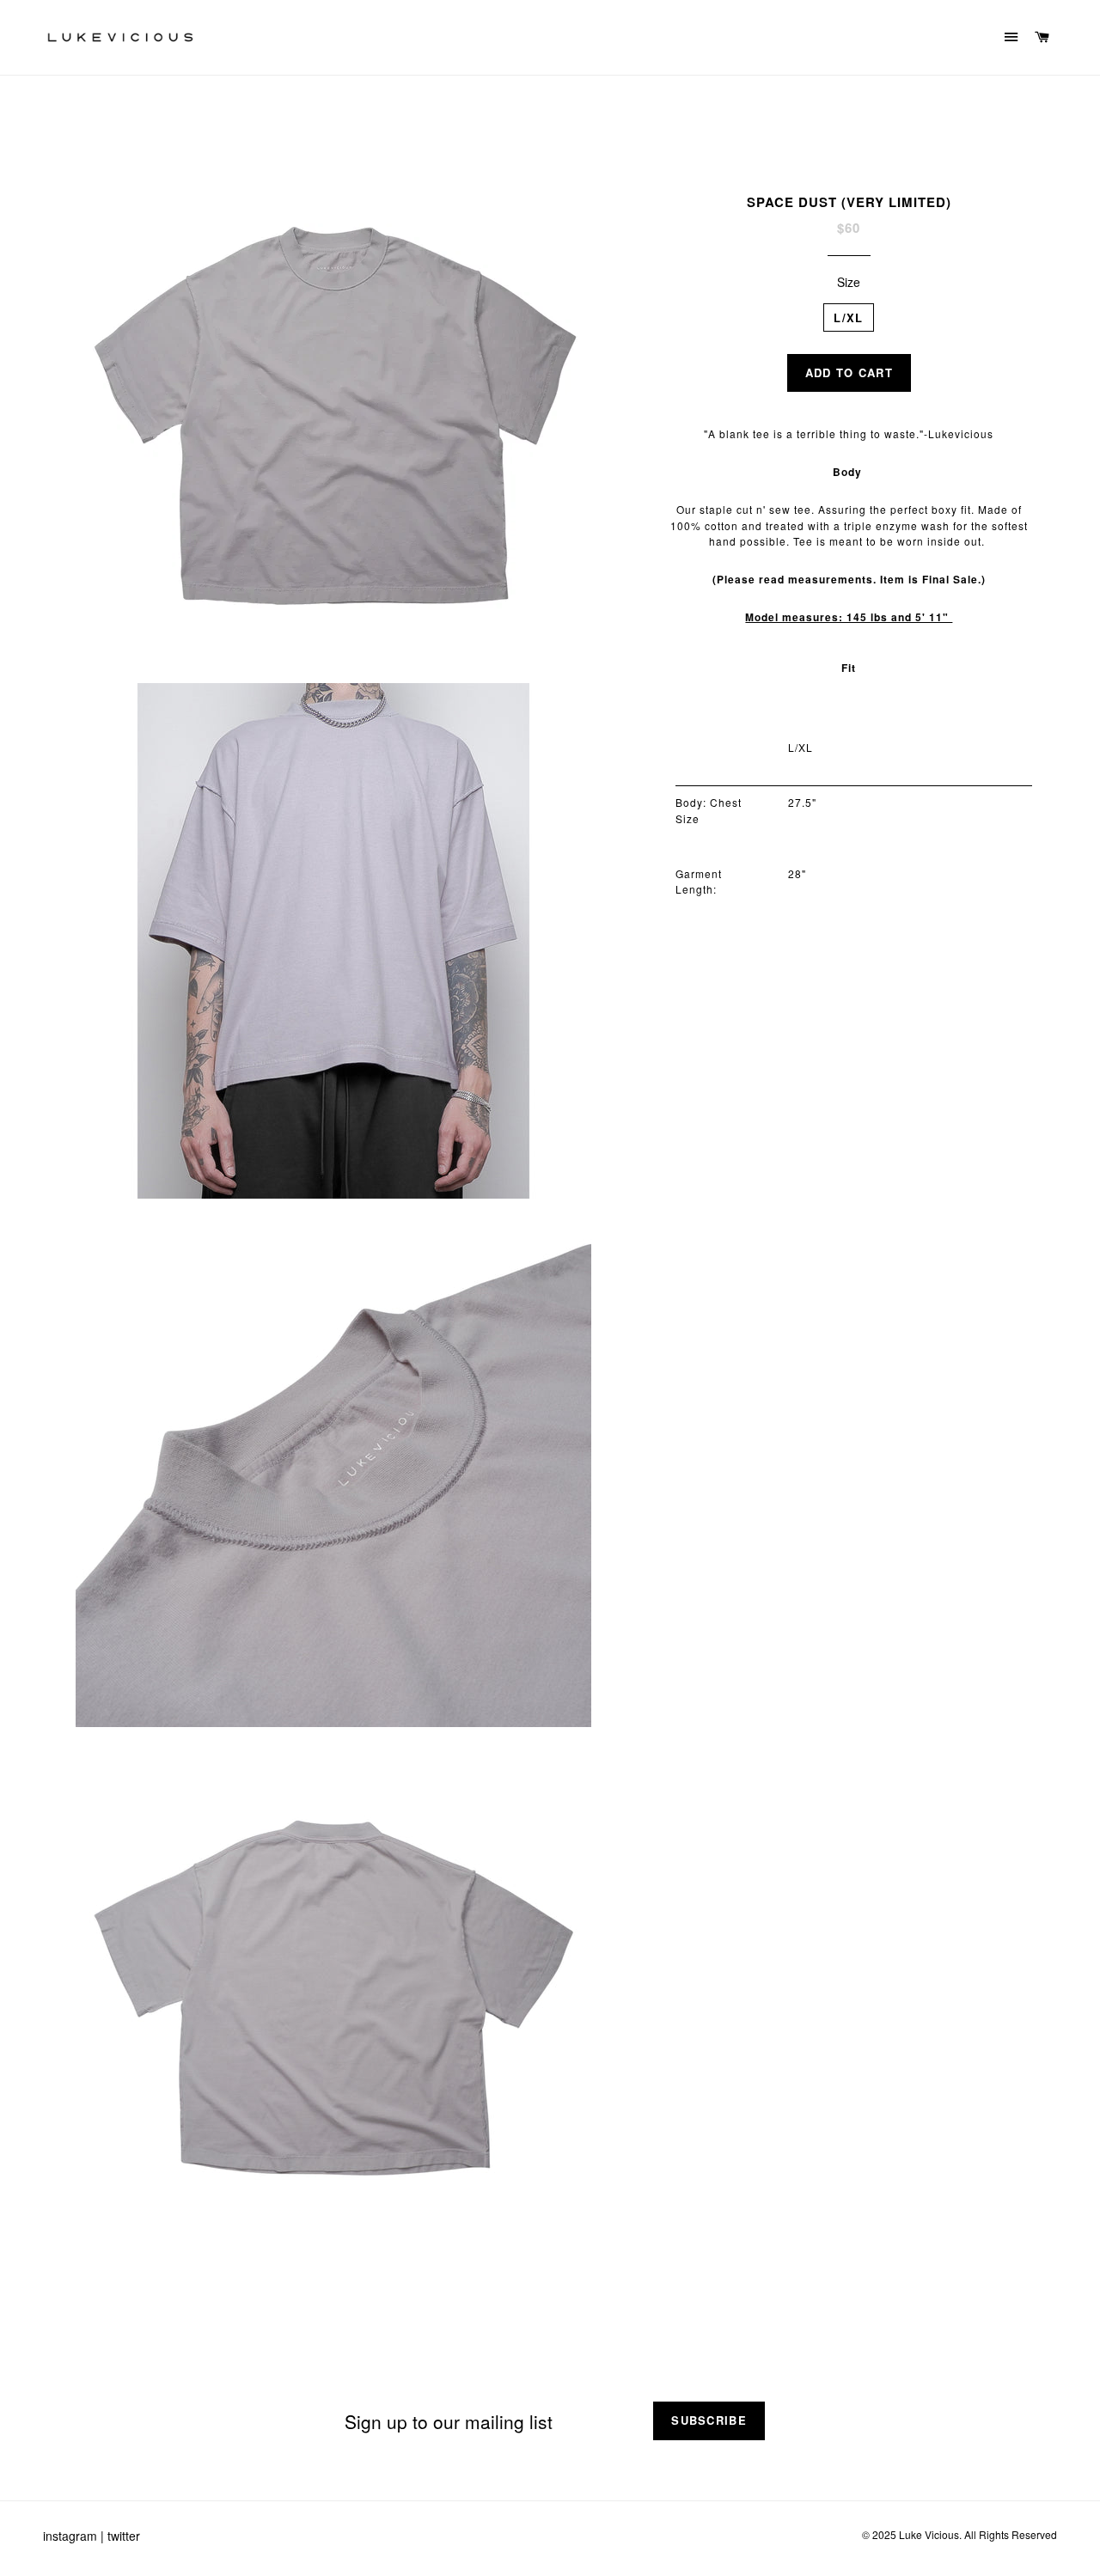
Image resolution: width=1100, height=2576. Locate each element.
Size (849, 282)
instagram (70, 2536)
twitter (124, 2536)
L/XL (848, 317)
